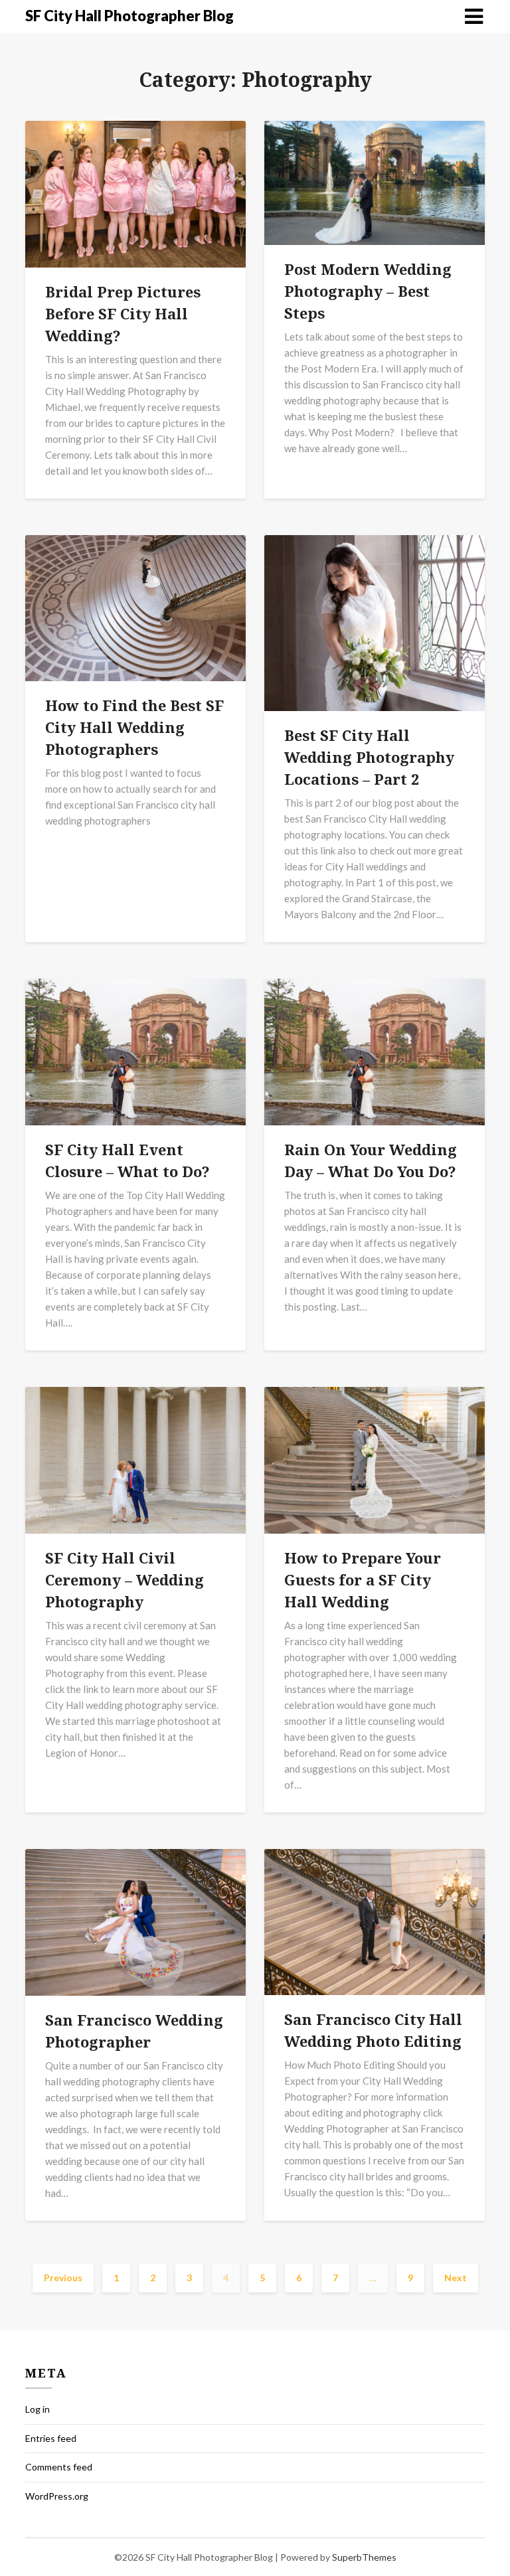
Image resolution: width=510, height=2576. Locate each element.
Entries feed (51, 2438)
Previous (63, 2278)
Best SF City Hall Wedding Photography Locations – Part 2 (369, 757)
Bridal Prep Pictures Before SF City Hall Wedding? (123, 313)
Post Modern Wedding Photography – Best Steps (368, 291)
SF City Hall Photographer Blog (129, 16)
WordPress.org (57, 2496)
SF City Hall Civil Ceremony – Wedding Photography (125, 1579)
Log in (38, 2409)
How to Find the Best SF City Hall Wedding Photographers (134, 727)
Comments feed (59, 2467)
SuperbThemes (364, 2557)
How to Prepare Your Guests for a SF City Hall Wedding (363, 1579)
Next (456, 2278)
